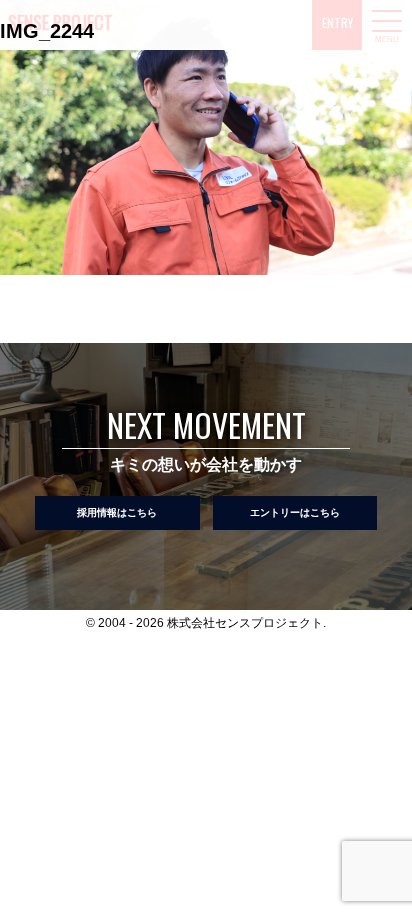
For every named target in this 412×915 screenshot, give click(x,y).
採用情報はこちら (117, 512)
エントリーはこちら (295, 512)
